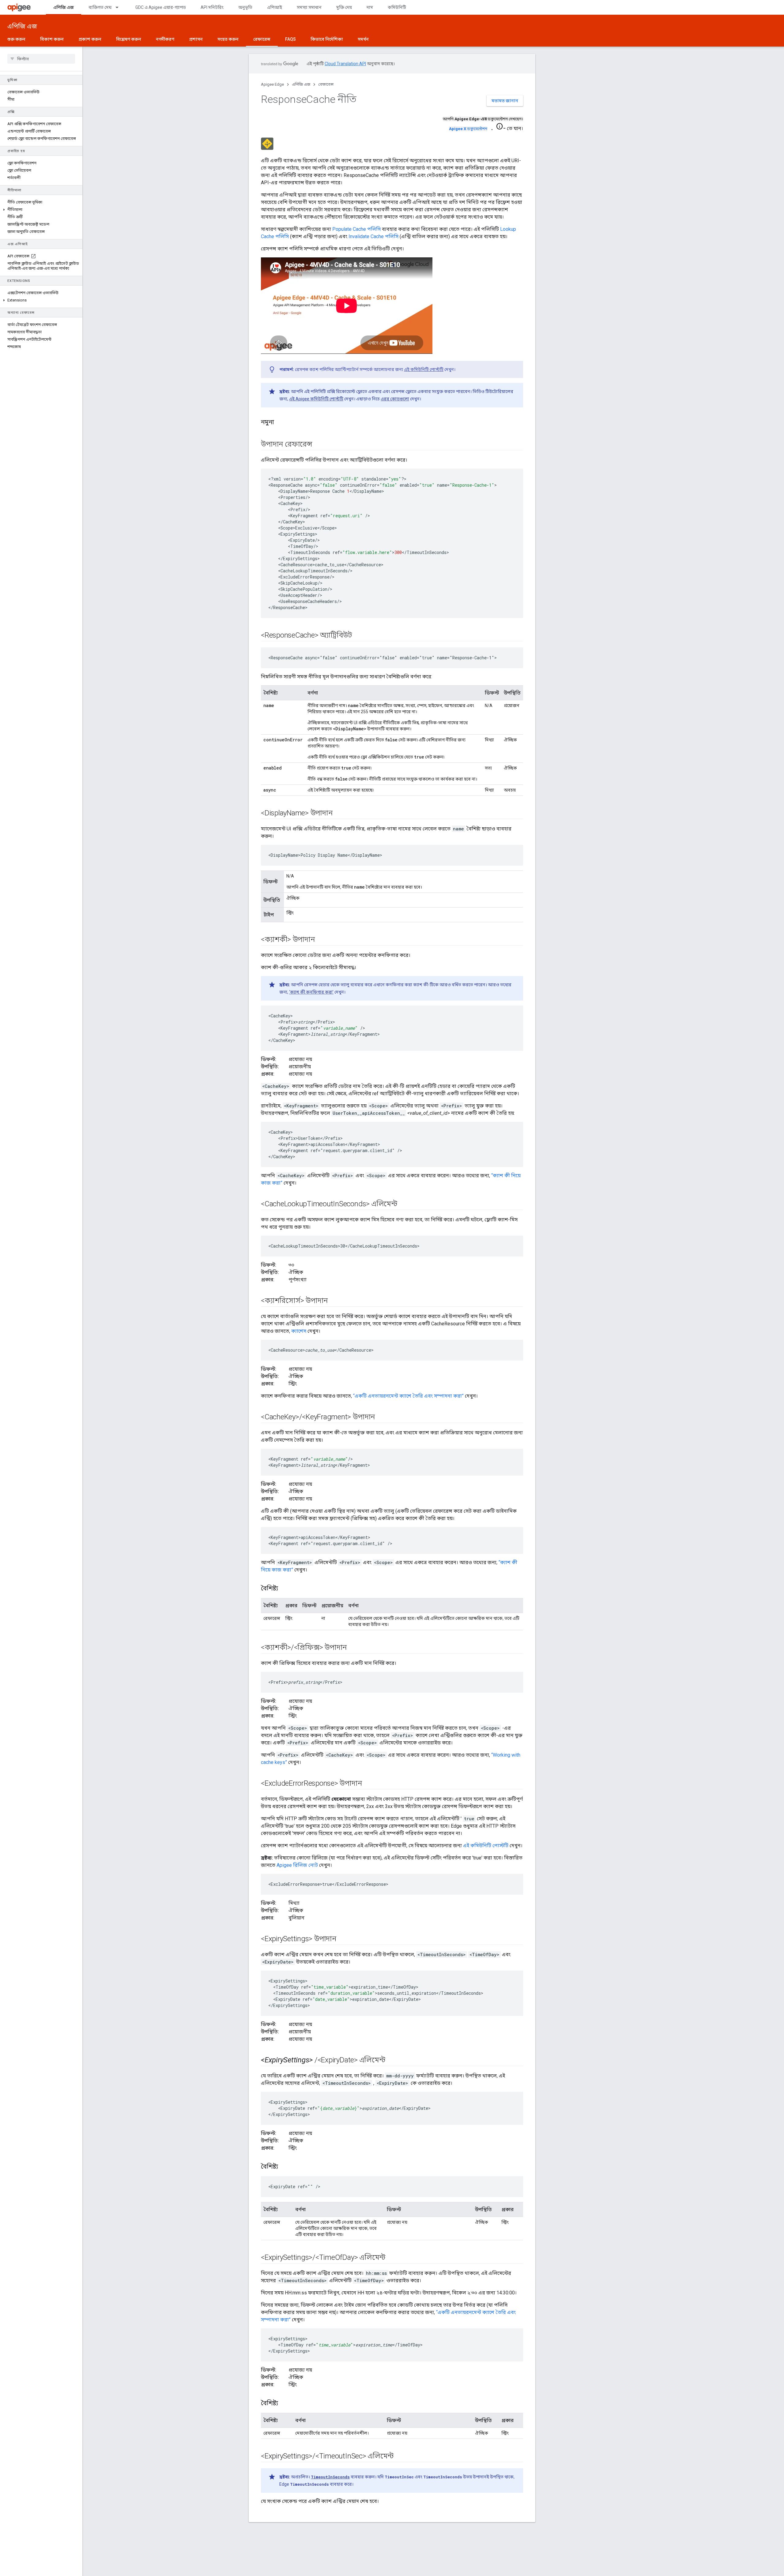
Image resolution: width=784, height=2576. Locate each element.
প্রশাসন (196, 39)
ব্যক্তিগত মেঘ (100, 7)
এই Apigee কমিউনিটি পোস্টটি (316, 399)
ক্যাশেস (299, 1331)
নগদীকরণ (165, 39)
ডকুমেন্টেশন (468, 129)
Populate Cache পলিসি (356, 229)
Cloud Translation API (345, 64)
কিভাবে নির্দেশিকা (327, 39)
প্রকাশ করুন (90, 39)
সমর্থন (363, 39)
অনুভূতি (245, 7)
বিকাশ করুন (52, 39)
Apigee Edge (272, 84)
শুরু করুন (16, 39)
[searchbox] (41, 59)
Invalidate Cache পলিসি (373, 236)
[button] (41, 210)
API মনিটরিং (212, 7)
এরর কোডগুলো (395, 399)
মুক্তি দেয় (344, 7)
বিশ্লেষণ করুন (129, 39)
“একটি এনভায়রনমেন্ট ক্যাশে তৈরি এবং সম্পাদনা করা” (408, 1396)
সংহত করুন (228, 39)
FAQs (290, 39)
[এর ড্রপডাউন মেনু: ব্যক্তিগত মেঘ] (120, 7)
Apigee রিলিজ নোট (297, 1865)
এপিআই (275, 7)
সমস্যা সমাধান (309, 7)
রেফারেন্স (262, 39)
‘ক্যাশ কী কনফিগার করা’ (311, 992)
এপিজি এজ (64, 7)
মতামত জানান (505, 101)
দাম (370, 7)
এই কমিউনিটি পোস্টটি (424, 369)
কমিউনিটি (397, 7)
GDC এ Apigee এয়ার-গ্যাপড (161, 7)
